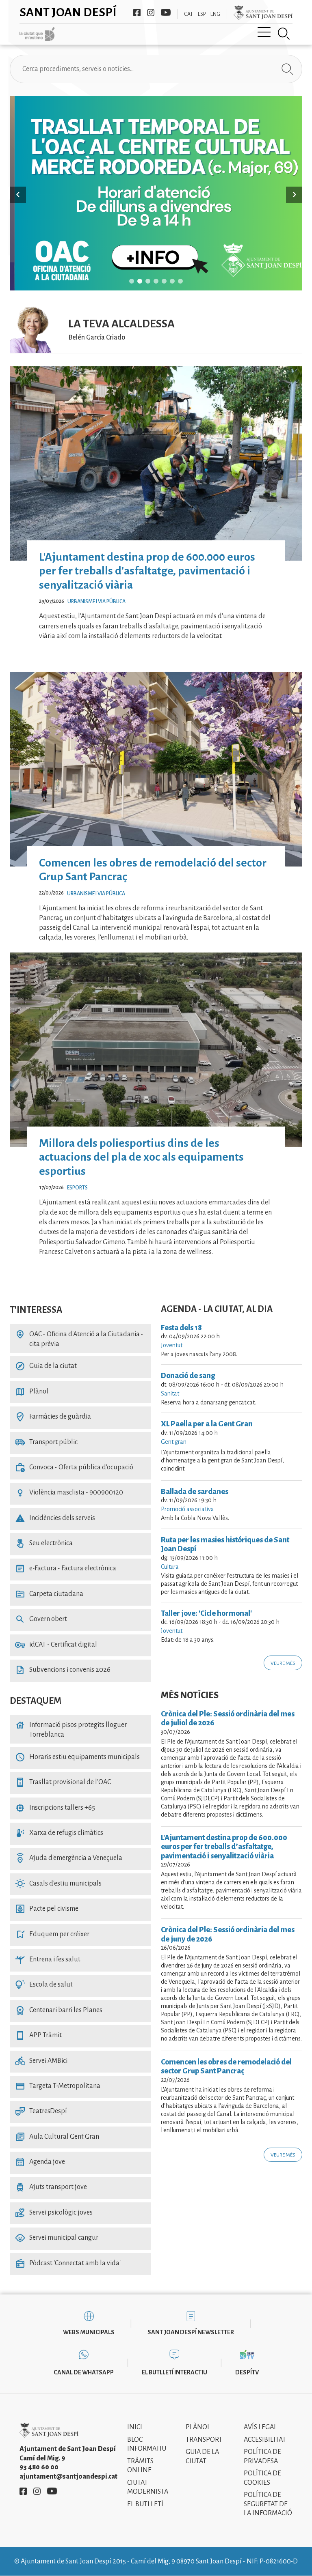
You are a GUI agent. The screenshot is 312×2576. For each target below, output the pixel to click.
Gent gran (174, 1442)
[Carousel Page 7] (180, 281)
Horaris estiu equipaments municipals (77, 1757)
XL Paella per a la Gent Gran (207, 1424)
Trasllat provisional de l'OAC (63, 1782)
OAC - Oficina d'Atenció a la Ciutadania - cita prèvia (79, 1339)
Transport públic (46, 1442)
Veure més (283, 1663)
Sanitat (170, 1393)
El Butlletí (145, 2504)
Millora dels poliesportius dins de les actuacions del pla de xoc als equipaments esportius (141, 1157)
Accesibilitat (265, 2440)
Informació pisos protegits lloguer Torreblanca (71, 1730)
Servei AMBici (41, 2061)
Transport (204, 2440)
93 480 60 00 (39, 2467)
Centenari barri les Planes (59, 2010)
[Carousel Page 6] (172, 281)
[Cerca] (284, 34)
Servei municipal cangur (57, 2238)
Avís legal (260, 2427)
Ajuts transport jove (51, 2187)
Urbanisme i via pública (96, 602)
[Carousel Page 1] (132, 281)
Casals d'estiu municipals (58, 1884)
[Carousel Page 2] (140, 281)
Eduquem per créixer (52, 1934)
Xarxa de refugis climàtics (59, 1833)
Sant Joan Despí (68, 12)
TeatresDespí (41, 2111)
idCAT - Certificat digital (56, 1645)
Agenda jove (40, 2162)
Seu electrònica (44, 1543)
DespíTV (247, 2372)
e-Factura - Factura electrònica (66, 1568)
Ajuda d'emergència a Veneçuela (69, 1858)
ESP (202, 14)
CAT (188, 14)
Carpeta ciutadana (49, 1594)
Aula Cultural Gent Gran (57, 2137)
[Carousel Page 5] (164, 281)
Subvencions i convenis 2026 (63, 1670)
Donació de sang (188, 1376)
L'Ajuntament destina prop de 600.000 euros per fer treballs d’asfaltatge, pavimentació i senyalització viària (147, 571)
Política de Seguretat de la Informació (268, 2504)
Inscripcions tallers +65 (55, 1808)
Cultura (170, 1567)
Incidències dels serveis (55, 1518)
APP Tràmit (38, 2035)
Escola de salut (44, 1985)
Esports (77, 1188)
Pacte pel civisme (47, 1909)
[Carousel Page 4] (156, 281)
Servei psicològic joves (54, 2213)
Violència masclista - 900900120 (69, 1492)
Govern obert (41, 1619)
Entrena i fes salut (48, 1959)
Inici (135, 2427)
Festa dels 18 (181, 1328)
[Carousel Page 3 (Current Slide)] (148, 281)
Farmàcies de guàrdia (53, 1417)
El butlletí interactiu (174, 2372)
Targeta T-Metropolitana (58, 2086)
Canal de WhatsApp (84, 2372)
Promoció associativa (187, 1509)
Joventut (172, 1345)
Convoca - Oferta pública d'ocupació (74, 1467)
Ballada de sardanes (195, 1492)
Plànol (32, 1391)
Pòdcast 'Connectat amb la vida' (68, 2263)
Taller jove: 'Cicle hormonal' (206, 1613)
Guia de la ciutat (46, 1366)
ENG (215, 14)
